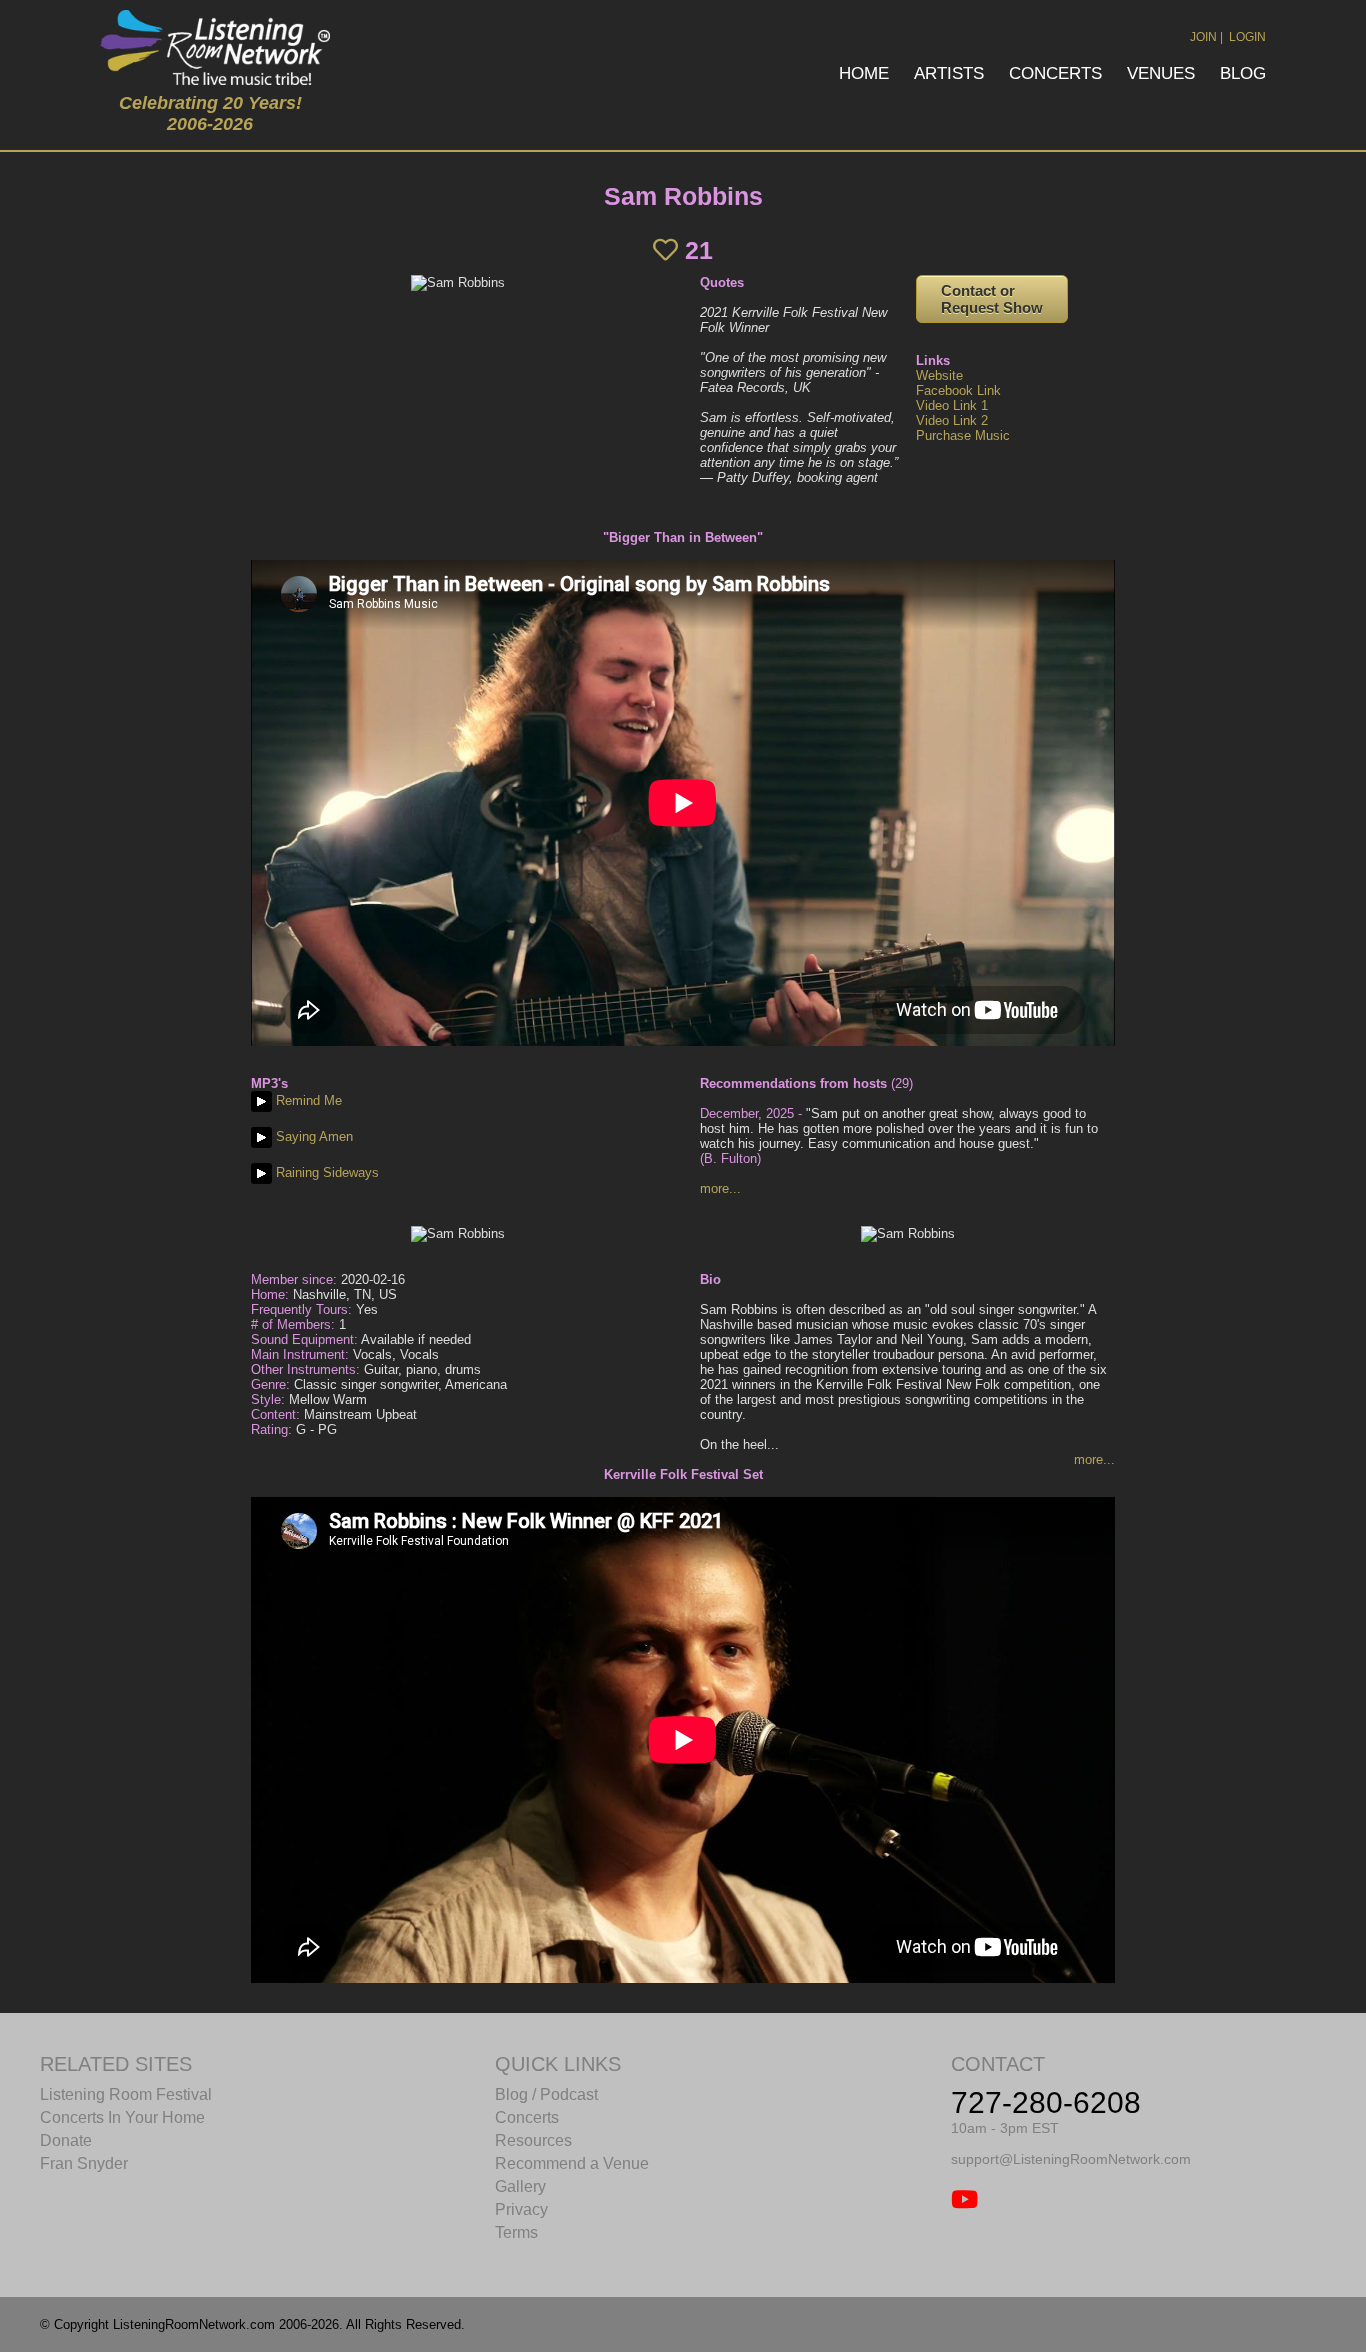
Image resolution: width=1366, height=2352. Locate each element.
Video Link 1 (952, 405)
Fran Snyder (84, 2163)
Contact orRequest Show (992, 299)
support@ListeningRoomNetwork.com (1071, 2159)
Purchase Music (963, 435)
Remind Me (307, 1100)
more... (720, 1188)
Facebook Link (958, 390)
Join (1203, 37)
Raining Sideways (325, 1172)
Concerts (1055, 73)
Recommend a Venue (572, 2163)
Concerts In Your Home (122, 2117)
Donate (66, 2140)
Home (864, 73)
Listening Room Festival (126, 2094)
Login (1247, 37)
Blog (1243, 73)
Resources (533, 2140)
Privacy (521, 2209)
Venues (1161, 73)
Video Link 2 (952, 420)
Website (939, 375)
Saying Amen (312, 1136)
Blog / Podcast (546, 2094)
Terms (516, 2232)
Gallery (520, 2186)
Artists (949, 73)
